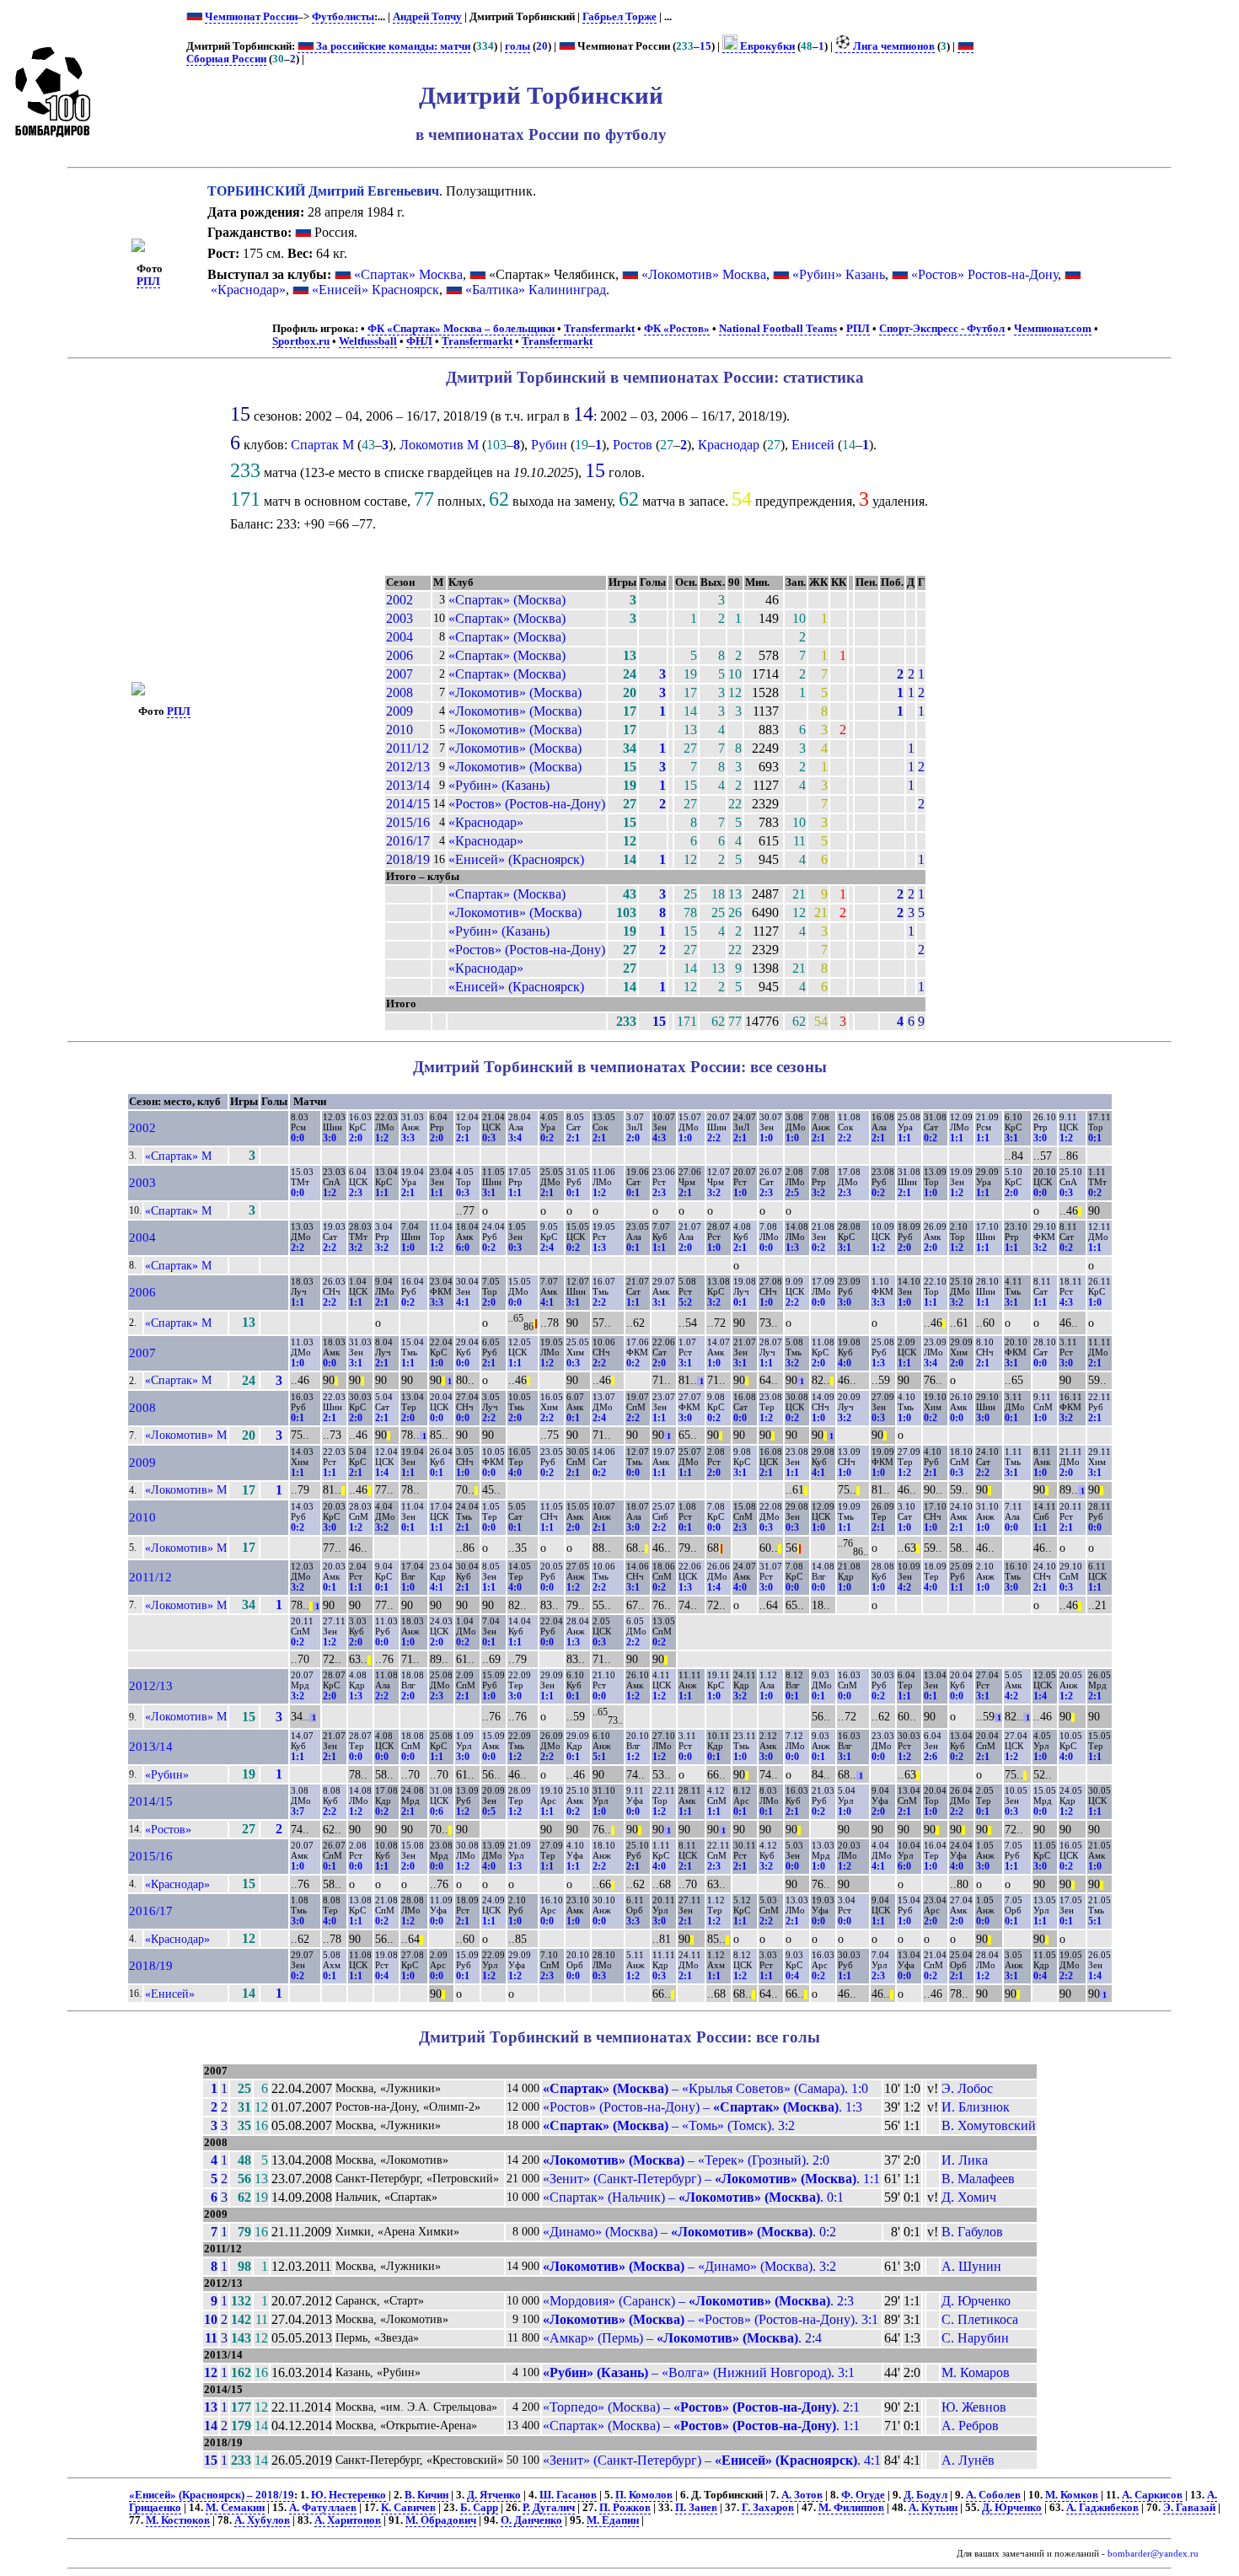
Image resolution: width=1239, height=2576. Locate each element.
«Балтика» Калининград (536, 290)
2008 (400, 692)
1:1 (904, 1138)
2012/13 (408, 767)
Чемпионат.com (1053, 329)
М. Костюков (178, 2520)
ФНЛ (419, 341)
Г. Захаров (768, 2508)
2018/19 (408, 859)
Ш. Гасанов (568, 2495)
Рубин (549, 445)
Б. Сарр (479, 2508)
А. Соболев (993, 2495)
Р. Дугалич (549, 2508)
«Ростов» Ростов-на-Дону (984, 274)
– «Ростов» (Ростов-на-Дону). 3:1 (711, 2319)
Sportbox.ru (301, 341)
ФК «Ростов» (677, 329)
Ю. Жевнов (974, 2407)
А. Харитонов (348, 2520)
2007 (400, 674)
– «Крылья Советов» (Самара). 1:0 (705, 2088)
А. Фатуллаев (323, 2508)
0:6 (437, 1811)
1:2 (382, 1138)
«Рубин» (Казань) (499, 785)
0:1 (1095, 1138)
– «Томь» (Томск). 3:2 (669, 2125)
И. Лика (965, 2160)
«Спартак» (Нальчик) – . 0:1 (693, 2197)
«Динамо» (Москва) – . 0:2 (689, 2232)
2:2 (714, 1138)
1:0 (685, 1138)
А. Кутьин (933, 2508)
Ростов (633, 445)
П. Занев (696, 2508)
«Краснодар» (248, 290)
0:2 (547, 1138)
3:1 (1011, 1138)
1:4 (382, 1473)
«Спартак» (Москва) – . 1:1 (701, 2426)
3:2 (714, 1193)
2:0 (356, 1138)
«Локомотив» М (186, 1435)
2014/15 (408, 804)
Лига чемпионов (893, 46)
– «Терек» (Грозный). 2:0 (686, 2160)
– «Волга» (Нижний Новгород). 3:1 (699, 2372)
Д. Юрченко (976, 2301)
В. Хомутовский (989, 2125)
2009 (400, 711)
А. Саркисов (1152, 2495)
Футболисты (343, 17)
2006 (400, 655)
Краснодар (729, 445)
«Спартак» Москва (408, 274)
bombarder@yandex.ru (1153, 2554)
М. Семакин (235, 2508)
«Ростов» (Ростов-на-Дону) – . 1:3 (703, 2107)
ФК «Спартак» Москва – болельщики (461, 329)
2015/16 (408, 822)
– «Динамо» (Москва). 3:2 (689, 2266)
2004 (400, 637)
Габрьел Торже (619, 17)
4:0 (845, 1363)
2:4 (547, 1248)
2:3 (356, 1193)
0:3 (489, 1138)
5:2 (685, 1302)
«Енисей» (170, 1994)
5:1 (599, 1757)
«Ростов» (168, 1829)
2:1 (463, 1138)
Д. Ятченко (494, 2495)
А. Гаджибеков (1102, 2508)
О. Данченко (531, 2520)
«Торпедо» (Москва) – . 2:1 (701, 2407)
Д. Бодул (925, 2495)
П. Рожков (625, 2508)
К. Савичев (408, 2508)
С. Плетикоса (980, 2319)
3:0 (330, 1138)
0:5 (489, 1811)
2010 (400, 730)
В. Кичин (426, 2495)
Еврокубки (766, 46)
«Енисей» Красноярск (375, 290)
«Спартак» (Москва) (507, 600)
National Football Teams (778, 329)
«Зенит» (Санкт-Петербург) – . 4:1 (712, 2460)
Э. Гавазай (1189, 2508)
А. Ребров (970, 2426)
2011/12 (408, 748)
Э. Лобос (967, 2088)
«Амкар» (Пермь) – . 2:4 (682, 2338)
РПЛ (148, 282)
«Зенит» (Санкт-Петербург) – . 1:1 (711, 2179)
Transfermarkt (599, 329)
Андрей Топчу (427, 17)
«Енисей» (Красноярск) (516, 859)
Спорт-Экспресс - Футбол (942, 329)
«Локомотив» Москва (704, 274)
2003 (400, 618)
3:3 (408, 1138)
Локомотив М (439, 445)
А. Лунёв (968, 2460)
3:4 (515, 1138)
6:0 (463, 1248)
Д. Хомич (969, 2197)
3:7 (298, 1811)
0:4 (382, 1976)
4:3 (659, 1138)
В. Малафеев (978, 2179)
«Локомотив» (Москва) (515, 692)
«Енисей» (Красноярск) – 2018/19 (212, 2495)
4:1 (463, 1302)
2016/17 (408, 841)
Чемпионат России (251, 17)
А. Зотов (802, 2495)
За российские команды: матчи (392, 46)
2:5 (792, 1193)
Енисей (813, 445)
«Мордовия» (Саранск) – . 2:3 (698, 2301)
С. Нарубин (975, 2338)
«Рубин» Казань (839, 274)
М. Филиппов (851, 2508)
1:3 (599, 1248)
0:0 (298, 1138)
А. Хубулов (262, 2520)
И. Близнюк (976, 2107)
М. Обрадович (441, 2520)
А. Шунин (971, 2266)
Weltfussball (368, 341)
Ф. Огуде (863, 2495)
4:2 (904, 1587)
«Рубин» (167, 1774)
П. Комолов (644, 2495)
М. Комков (1072, 2495)
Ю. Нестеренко (349, 2495)
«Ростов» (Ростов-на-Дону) (527, 804)
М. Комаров (976, 2372)
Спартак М (322, 445)
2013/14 (408, 785)
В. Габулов (972, 2232)
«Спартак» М (178, 1156)
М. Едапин (613, 2520)
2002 (400, 600)
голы (518, 46)
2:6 (931, 1757)
